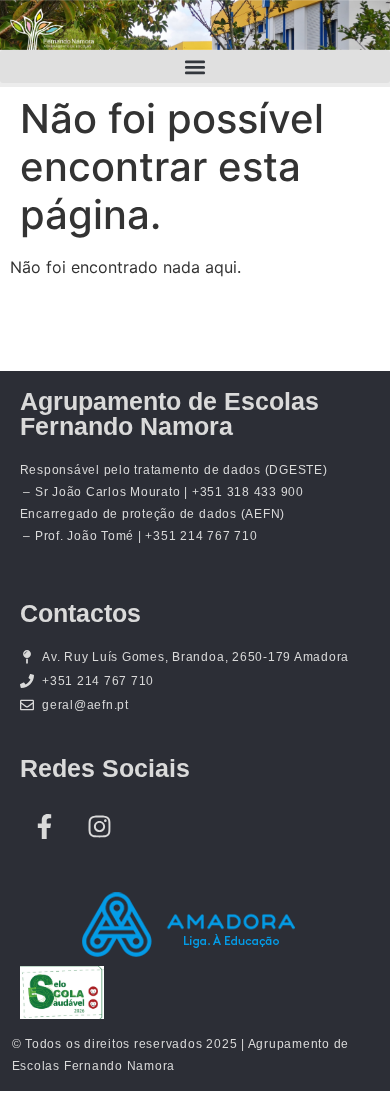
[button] (195, 66)
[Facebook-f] (45, 826)
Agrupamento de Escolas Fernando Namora (169, 413)
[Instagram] (100, 826)
